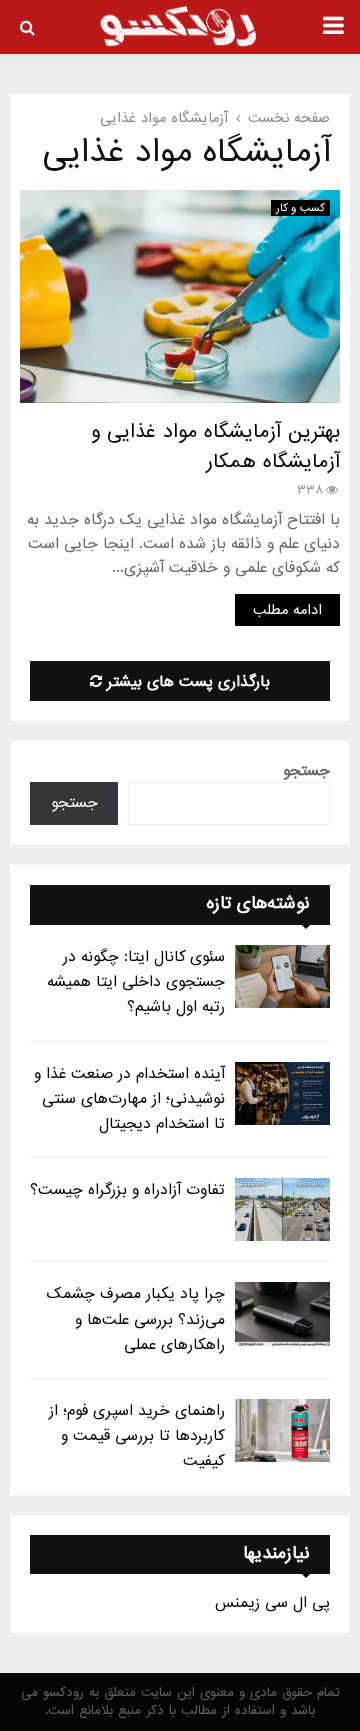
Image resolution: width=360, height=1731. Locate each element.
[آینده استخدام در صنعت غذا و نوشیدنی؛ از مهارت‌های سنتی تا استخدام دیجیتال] (282, 1093)
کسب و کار (300, 208)
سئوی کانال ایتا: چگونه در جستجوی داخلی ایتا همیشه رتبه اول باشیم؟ (136, 982)
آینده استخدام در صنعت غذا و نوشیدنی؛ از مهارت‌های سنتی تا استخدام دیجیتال (129, 1099)
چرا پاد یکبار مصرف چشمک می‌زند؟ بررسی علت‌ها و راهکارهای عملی (136, 1319)
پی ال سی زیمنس (272, 1603)
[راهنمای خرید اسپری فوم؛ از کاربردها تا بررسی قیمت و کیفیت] (282, 1430)
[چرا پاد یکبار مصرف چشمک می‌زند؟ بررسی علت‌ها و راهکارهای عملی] (282, 1313)
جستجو (306, 771)
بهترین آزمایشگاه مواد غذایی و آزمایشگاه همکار (215, 447)
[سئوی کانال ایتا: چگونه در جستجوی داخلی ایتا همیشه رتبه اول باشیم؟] (282, 976)
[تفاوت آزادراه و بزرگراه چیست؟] (282, 1209)
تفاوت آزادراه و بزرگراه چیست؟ (127, 1190)
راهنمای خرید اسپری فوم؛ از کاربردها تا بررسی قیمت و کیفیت (137, 1436)
